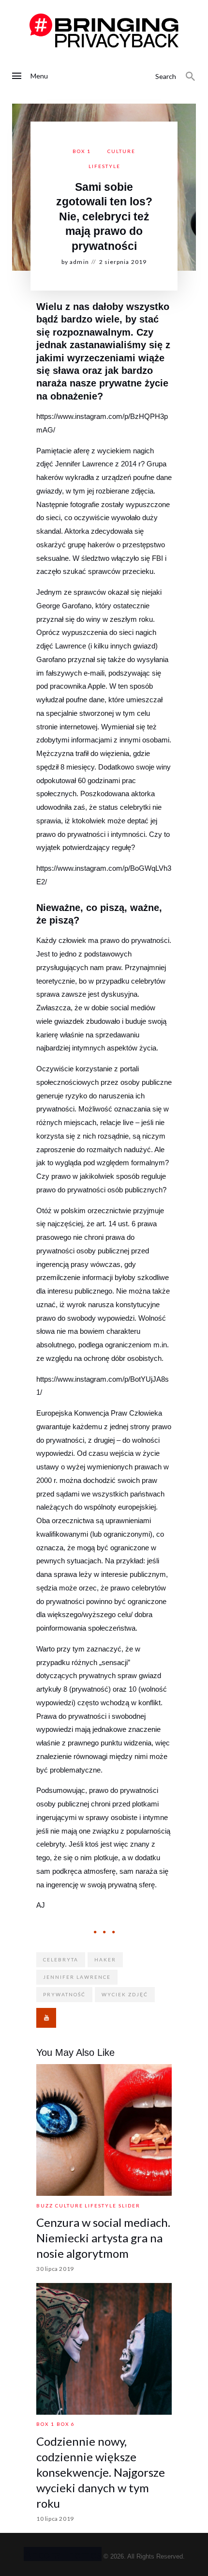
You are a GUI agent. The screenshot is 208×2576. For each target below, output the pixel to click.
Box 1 (82, 151)
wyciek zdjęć (125, 1994)
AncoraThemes (63, 2554)
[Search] (191, 77)
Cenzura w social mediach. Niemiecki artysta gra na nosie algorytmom (103, 2238)
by (75, 262)
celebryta (61, 1959)
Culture (121, 151)
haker (105, 1959)
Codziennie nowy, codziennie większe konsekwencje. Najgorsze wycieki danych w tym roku (101, 2472)
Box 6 (66, 2424)
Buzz (45, 2206)
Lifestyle (104, 166)
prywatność (64, 1994)
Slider (129, 2206)
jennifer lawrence (77, 1977)
